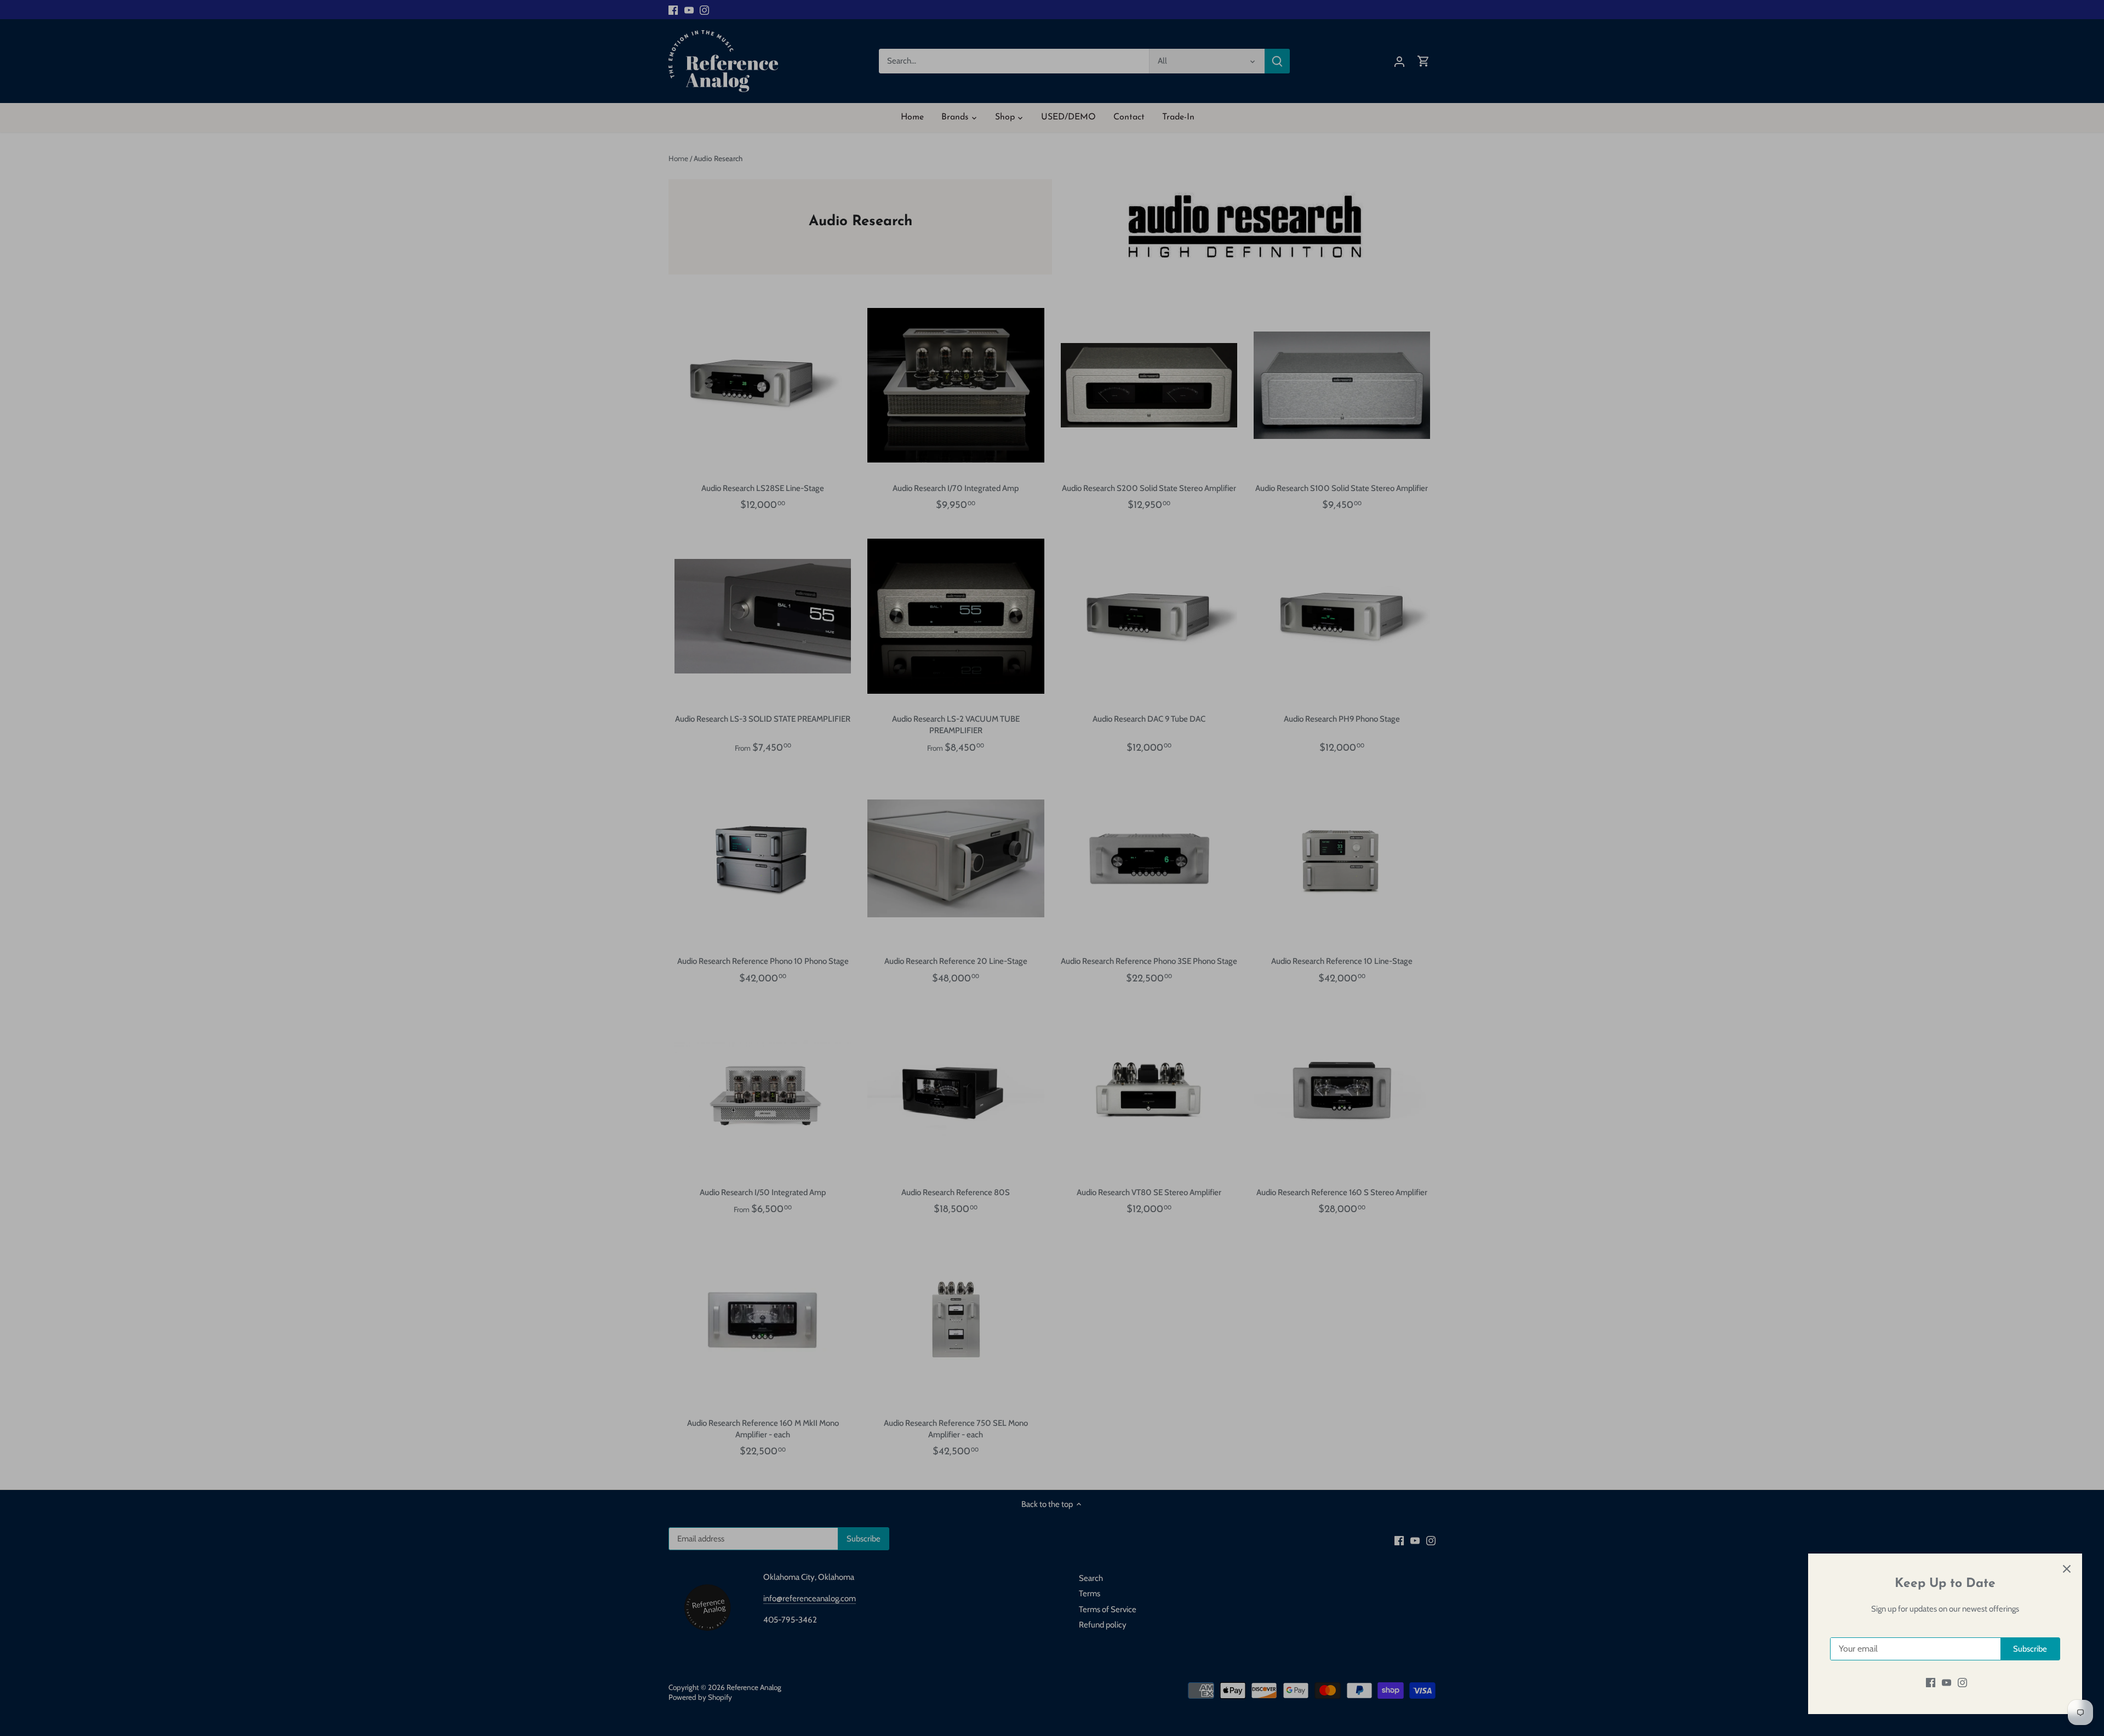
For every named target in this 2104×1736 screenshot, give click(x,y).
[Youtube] (1946, 1683)
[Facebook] (1931, 1683)
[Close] (2067, 1569)
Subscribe (2030, 1649)
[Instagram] (1962, 1683)
